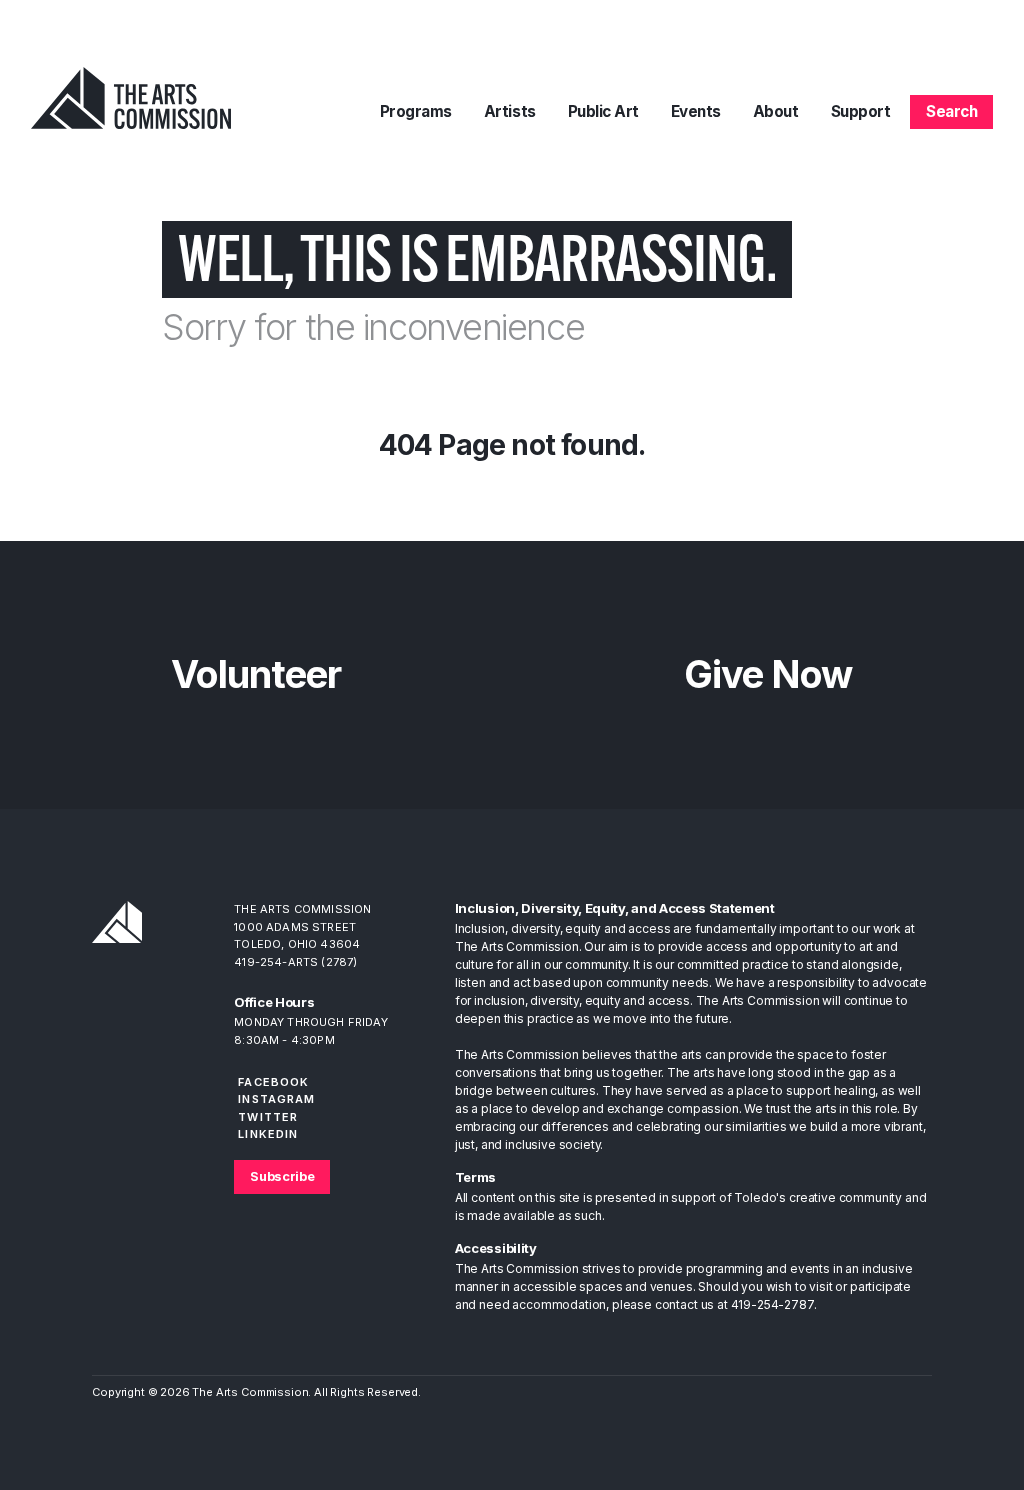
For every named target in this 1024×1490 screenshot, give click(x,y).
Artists (510, 111)
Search (951, 111)
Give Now (767, 674)
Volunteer (256, 674)
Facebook (273, 1082)
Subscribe (282, 1176)
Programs (416, 111)
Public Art (603, 111)
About (776, 111)
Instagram (276, 1099)
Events (696, 111)
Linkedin (268, 1134)
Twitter (268, 1117)
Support (861, 111)
